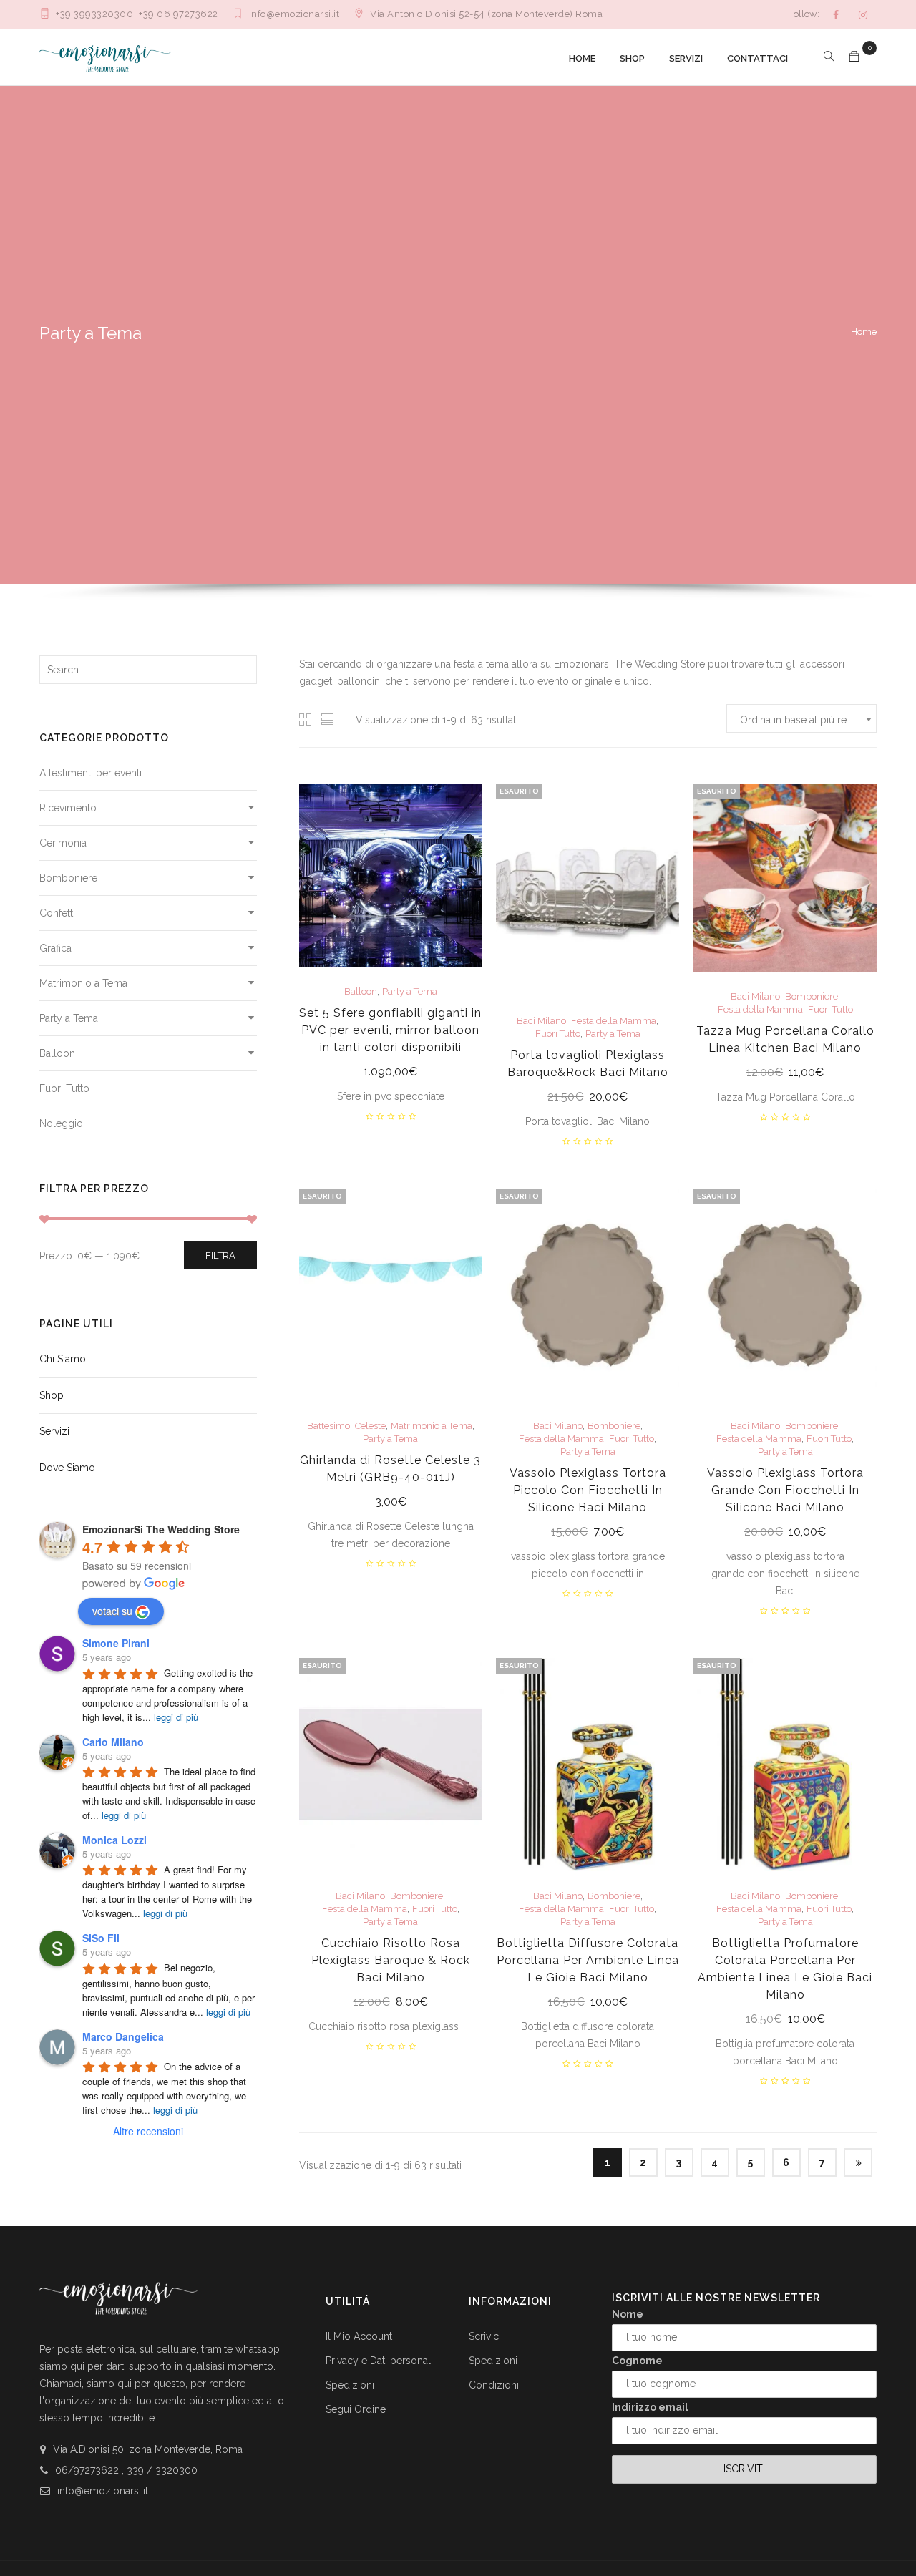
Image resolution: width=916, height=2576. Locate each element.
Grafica (55, 948)
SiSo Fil (101, 1938)
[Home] (105, 57)
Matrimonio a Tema (83, 983)
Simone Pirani (116, 1643)
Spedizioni (350, 2385)
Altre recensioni (148, 2131)
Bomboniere (68, 878)
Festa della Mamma (614, 1021)
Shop (52, 1395)
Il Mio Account (359, 2336)
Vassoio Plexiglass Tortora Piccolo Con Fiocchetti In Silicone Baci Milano (588, 1490)
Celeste (370, 1426)
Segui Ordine (356, 2409)
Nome (628, 2314)
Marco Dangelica (123, 2036)
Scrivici (485, 2336)
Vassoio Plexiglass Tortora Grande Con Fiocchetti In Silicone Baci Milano (785, 1490)
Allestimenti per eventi (91, 773)
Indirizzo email (650, 2407)
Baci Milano (541, 1021)
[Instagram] (863, 15)
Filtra (220, 1255)
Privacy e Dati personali (379, 2361)
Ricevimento (68, 808)
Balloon (57, 1053)
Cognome (637, 2361)
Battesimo (328, 1426)
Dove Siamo (67, 1468)
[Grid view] (306, 719)
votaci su (112, 1611)
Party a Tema (69, 1018)
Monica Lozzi (114, 1840)
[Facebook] (836, 15)
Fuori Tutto (64, 1088)
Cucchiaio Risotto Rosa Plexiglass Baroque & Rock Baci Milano (391, 1960)
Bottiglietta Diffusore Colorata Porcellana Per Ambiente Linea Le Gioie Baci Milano (588, 1960)
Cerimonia (63, 843)
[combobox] (801, 718)
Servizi (54, 1431)
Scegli (390, 1073)
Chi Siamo (63, 1359)
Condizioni (494, 2385)
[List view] (328, 719)
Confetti (57, 913)
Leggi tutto (588, 1098)
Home (864, 332)
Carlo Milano (113, 1742)
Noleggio (61, 1123)
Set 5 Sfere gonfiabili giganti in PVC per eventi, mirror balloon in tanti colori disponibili (390, 1030)
